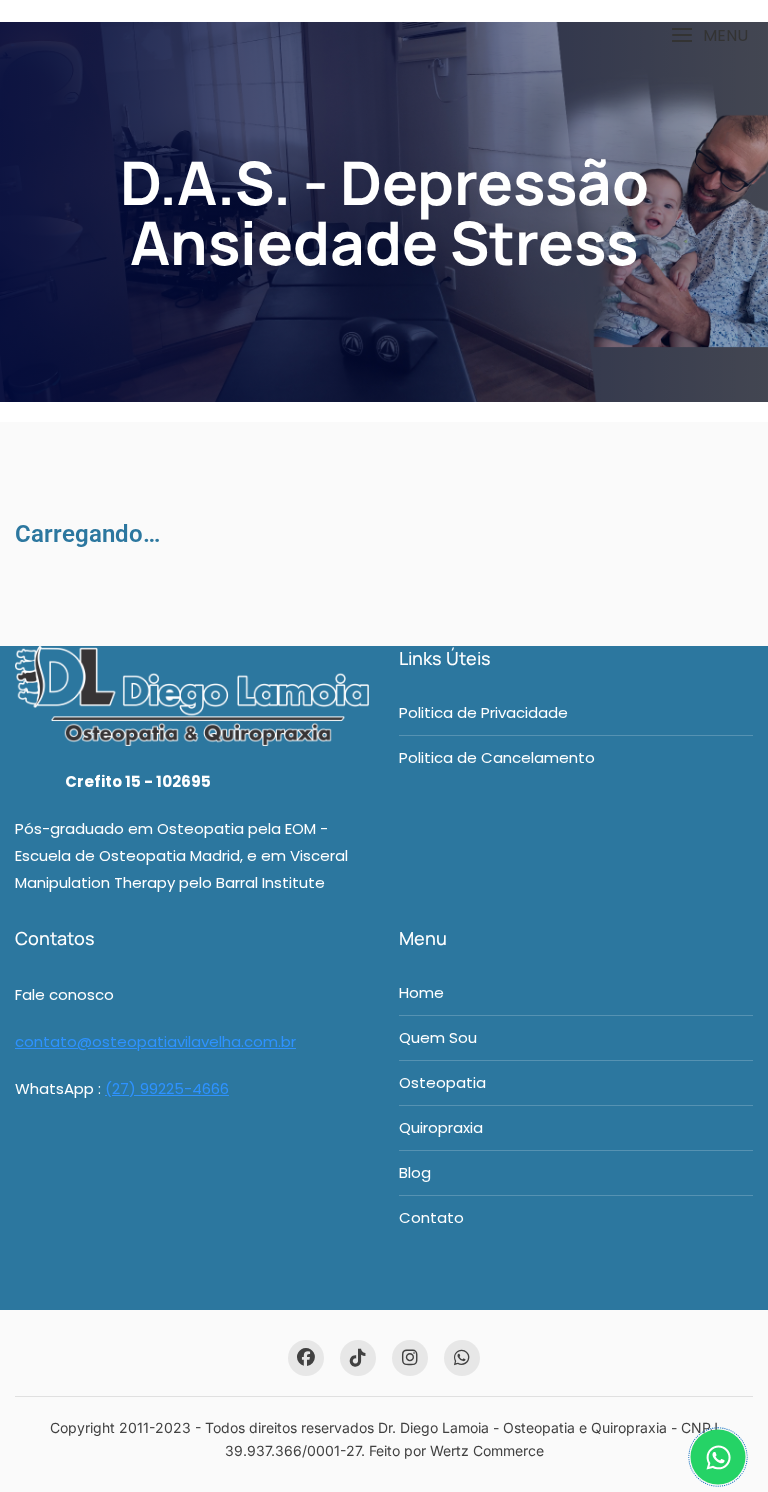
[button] (709, 35)
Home (421, 992)
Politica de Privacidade (483, 712)
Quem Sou (438, 1037)
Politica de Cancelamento (497, 757)
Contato (431, 1217)
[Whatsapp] (718, 1457)
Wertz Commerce (487, 1450)
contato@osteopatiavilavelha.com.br (155, 1041)
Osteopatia (442, 1082)
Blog (415, 1172)
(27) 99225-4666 (167, 1088)
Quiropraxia (441, 1127)
